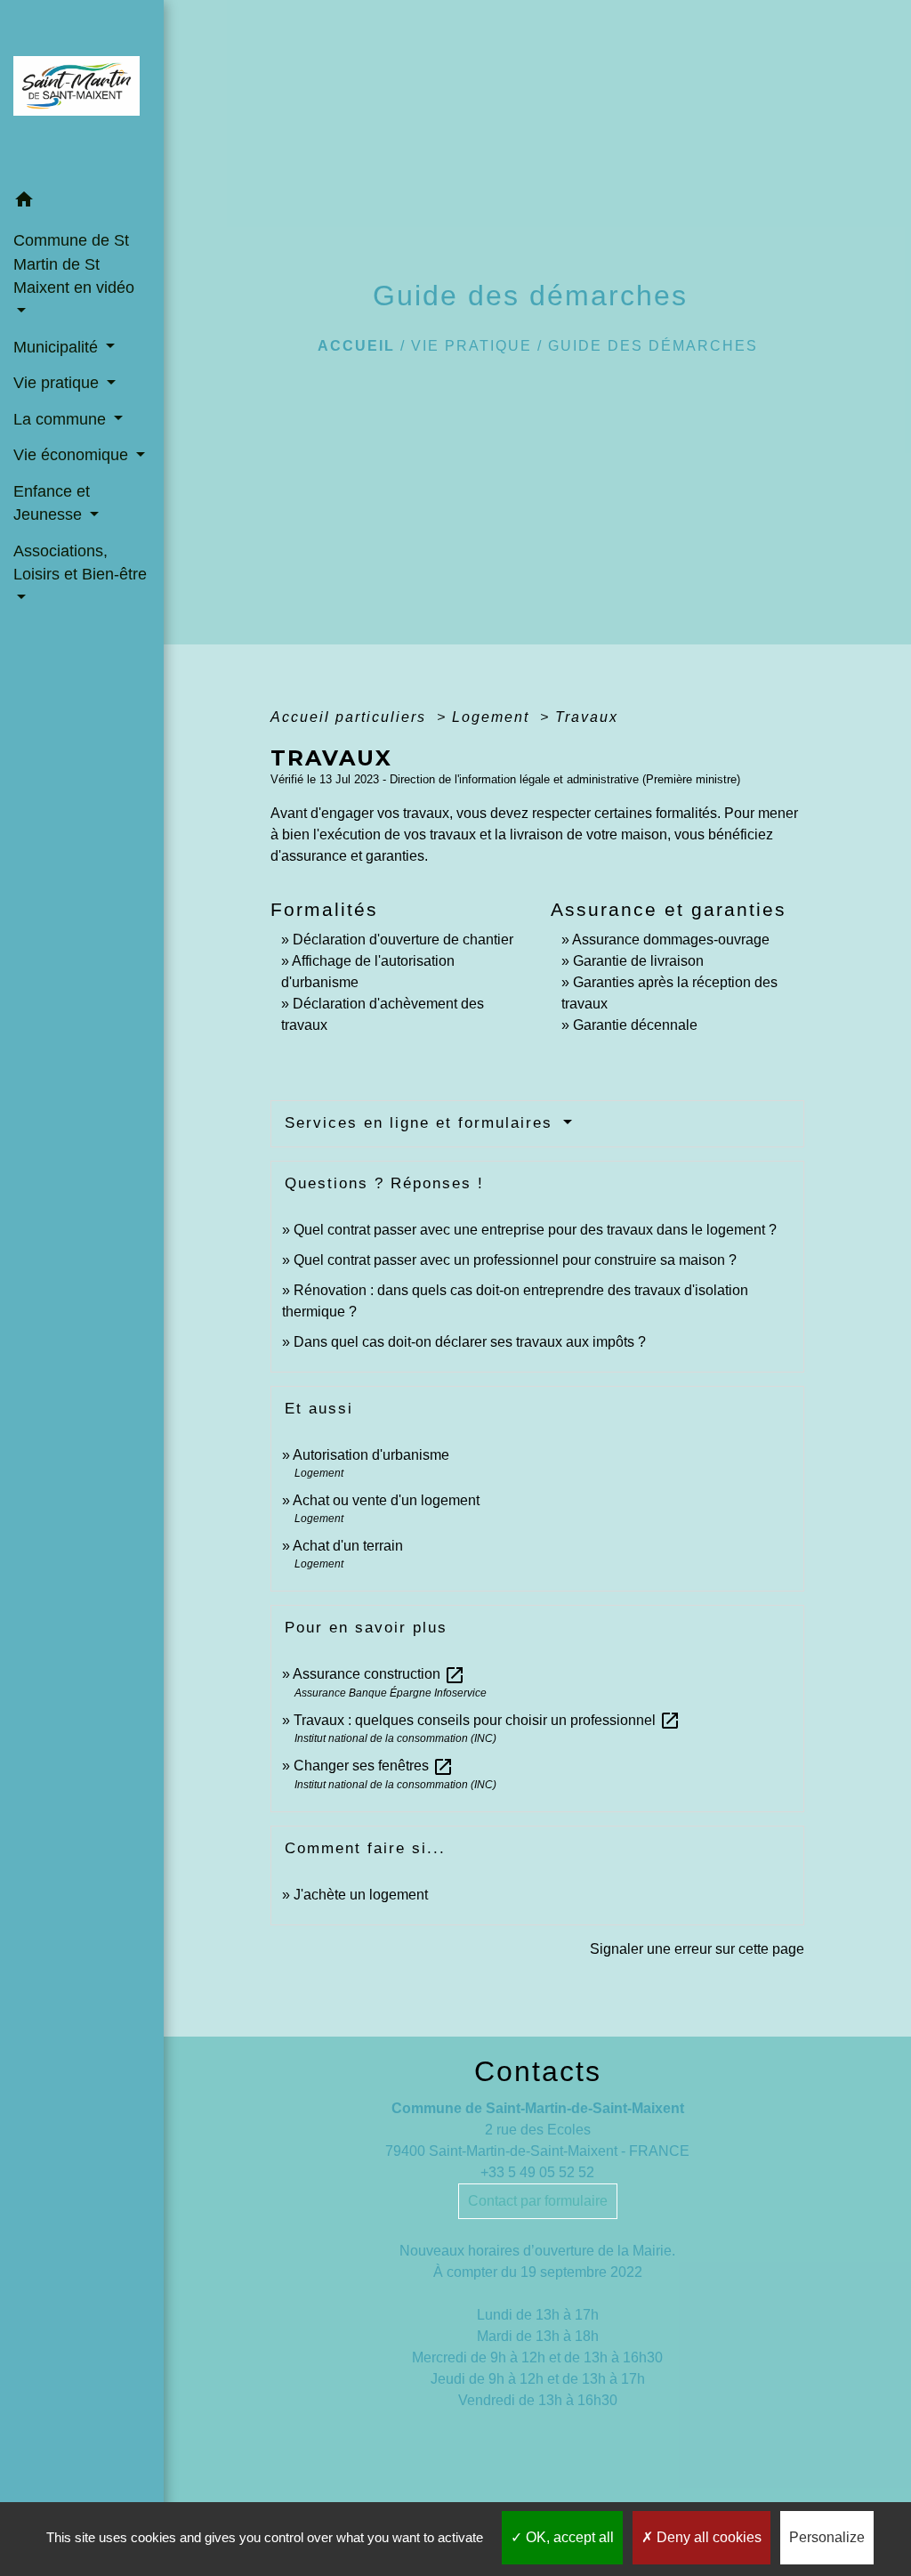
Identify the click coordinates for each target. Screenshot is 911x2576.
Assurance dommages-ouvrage (671, 940)
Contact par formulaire (538, 2201)
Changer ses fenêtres (374, 1766)
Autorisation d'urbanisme (371, 1455)
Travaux (587, 717)
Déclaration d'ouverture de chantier (403, 940)
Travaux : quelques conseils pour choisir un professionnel (487, 1720)
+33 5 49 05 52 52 (537, 2172)
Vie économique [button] (73, 455)
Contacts (538, 2071)
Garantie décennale (635, 1025)
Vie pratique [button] (58, 383)
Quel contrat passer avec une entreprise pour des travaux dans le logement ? (535, 1230)
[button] (82, 203)
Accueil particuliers (351, 717)
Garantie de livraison (638, 961)
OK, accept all (568, 2537)
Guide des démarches (653, 346)
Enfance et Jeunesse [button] (52, 503)
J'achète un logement (361, 1895)
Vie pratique (472, 346)
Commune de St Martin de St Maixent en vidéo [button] (74, 264)
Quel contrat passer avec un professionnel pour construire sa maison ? (515, 1260)
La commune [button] (62, 419)
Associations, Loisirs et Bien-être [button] (80, 563)
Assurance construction (379, 1674)
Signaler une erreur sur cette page (697, 1949)
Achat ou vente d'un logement (386, 1500)
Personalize (827, 2537)
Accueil (356, 346)
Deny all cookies (707, 2537)
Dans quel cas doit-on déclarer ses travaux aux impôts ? (470, 1342)
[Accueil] (82, 91)
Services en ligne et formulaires (422, 1123)
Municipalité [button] (58, 347)
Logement (493, 717)
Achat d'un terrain (348, 1546)
